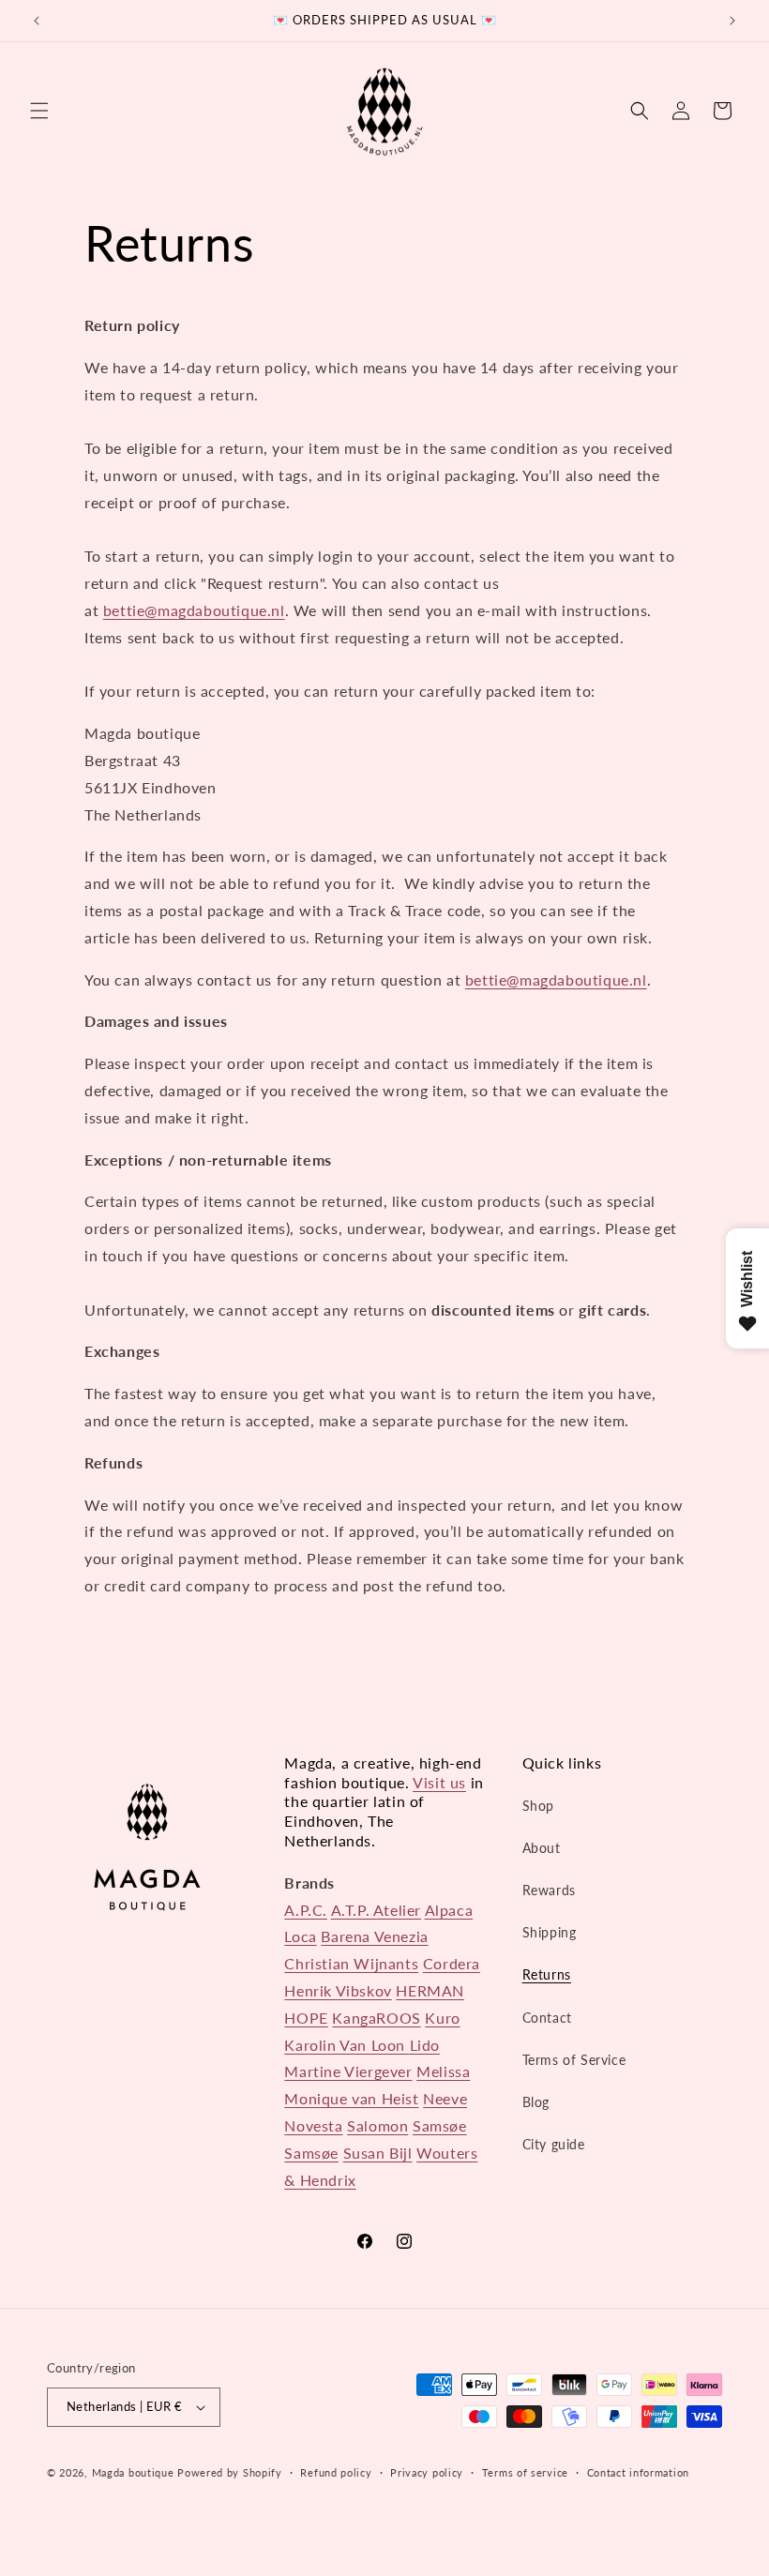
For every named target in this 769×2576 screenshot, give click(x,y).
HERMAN (430, 1990)
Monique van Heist (351, 2098)
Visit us (439, 1782)
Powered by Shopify (230, 2472)
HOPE (306, 2018)
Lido (425, 2045)
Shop (538, 1806)
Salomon (377, 2125)
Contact (547, 2018)
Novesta (313, 2125)
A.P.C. (306, 1910)
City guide (554, 2144)
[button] (39, 111)
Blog (536, 2102)
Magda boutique (133, 2472)
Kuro (442, 2018)
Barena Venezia (374, 1936)
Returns (547, 1974)
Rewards (549, 1890)
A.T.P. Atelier (376, 1910)
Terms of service (525, 2472)
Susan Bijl (378, 2153)
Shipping (550, 1932)
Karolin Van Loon (347, 2045)
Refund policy (336, 2472)
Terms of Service (574, 2060)
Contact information (638, 2472)
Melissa (443, 2071)
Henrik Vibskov (338, 1990)
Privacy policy (427, 2472)
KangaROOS (376, 2018)
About (542, 1848)
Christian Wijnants (351, 1963)
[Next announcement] (732, 21)
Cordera (452, 1963)
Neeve (445, 2098)
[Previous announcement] (37, 21)
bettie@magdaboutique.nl (194, 610)
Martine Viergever (348, 2071)
